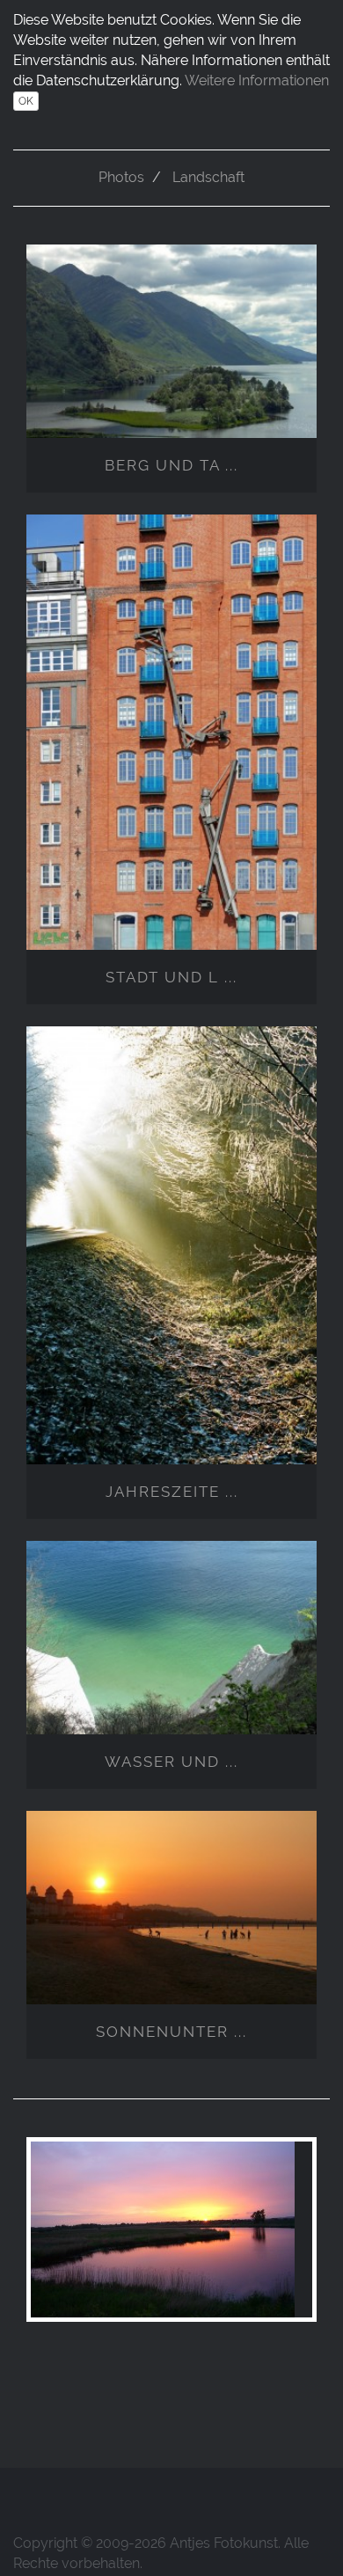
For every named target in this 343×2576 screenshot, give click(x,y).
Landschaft (208, 177)
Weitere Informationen (257, 80)
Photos (121, 177)
